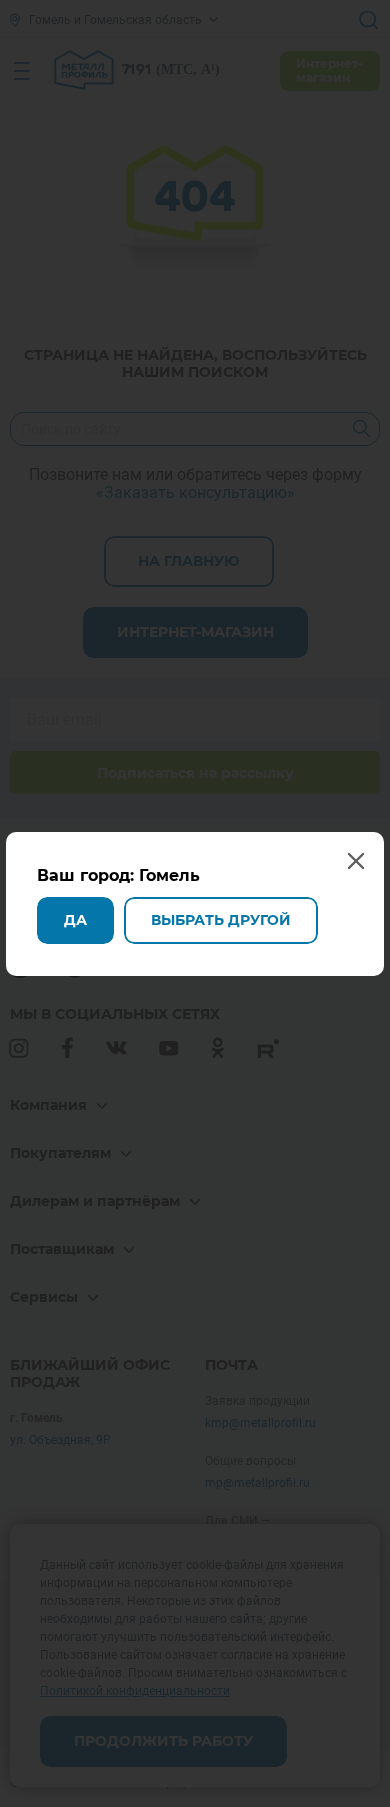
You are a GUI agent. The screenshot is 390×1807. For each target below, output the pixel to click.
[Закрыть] (368, 22)
